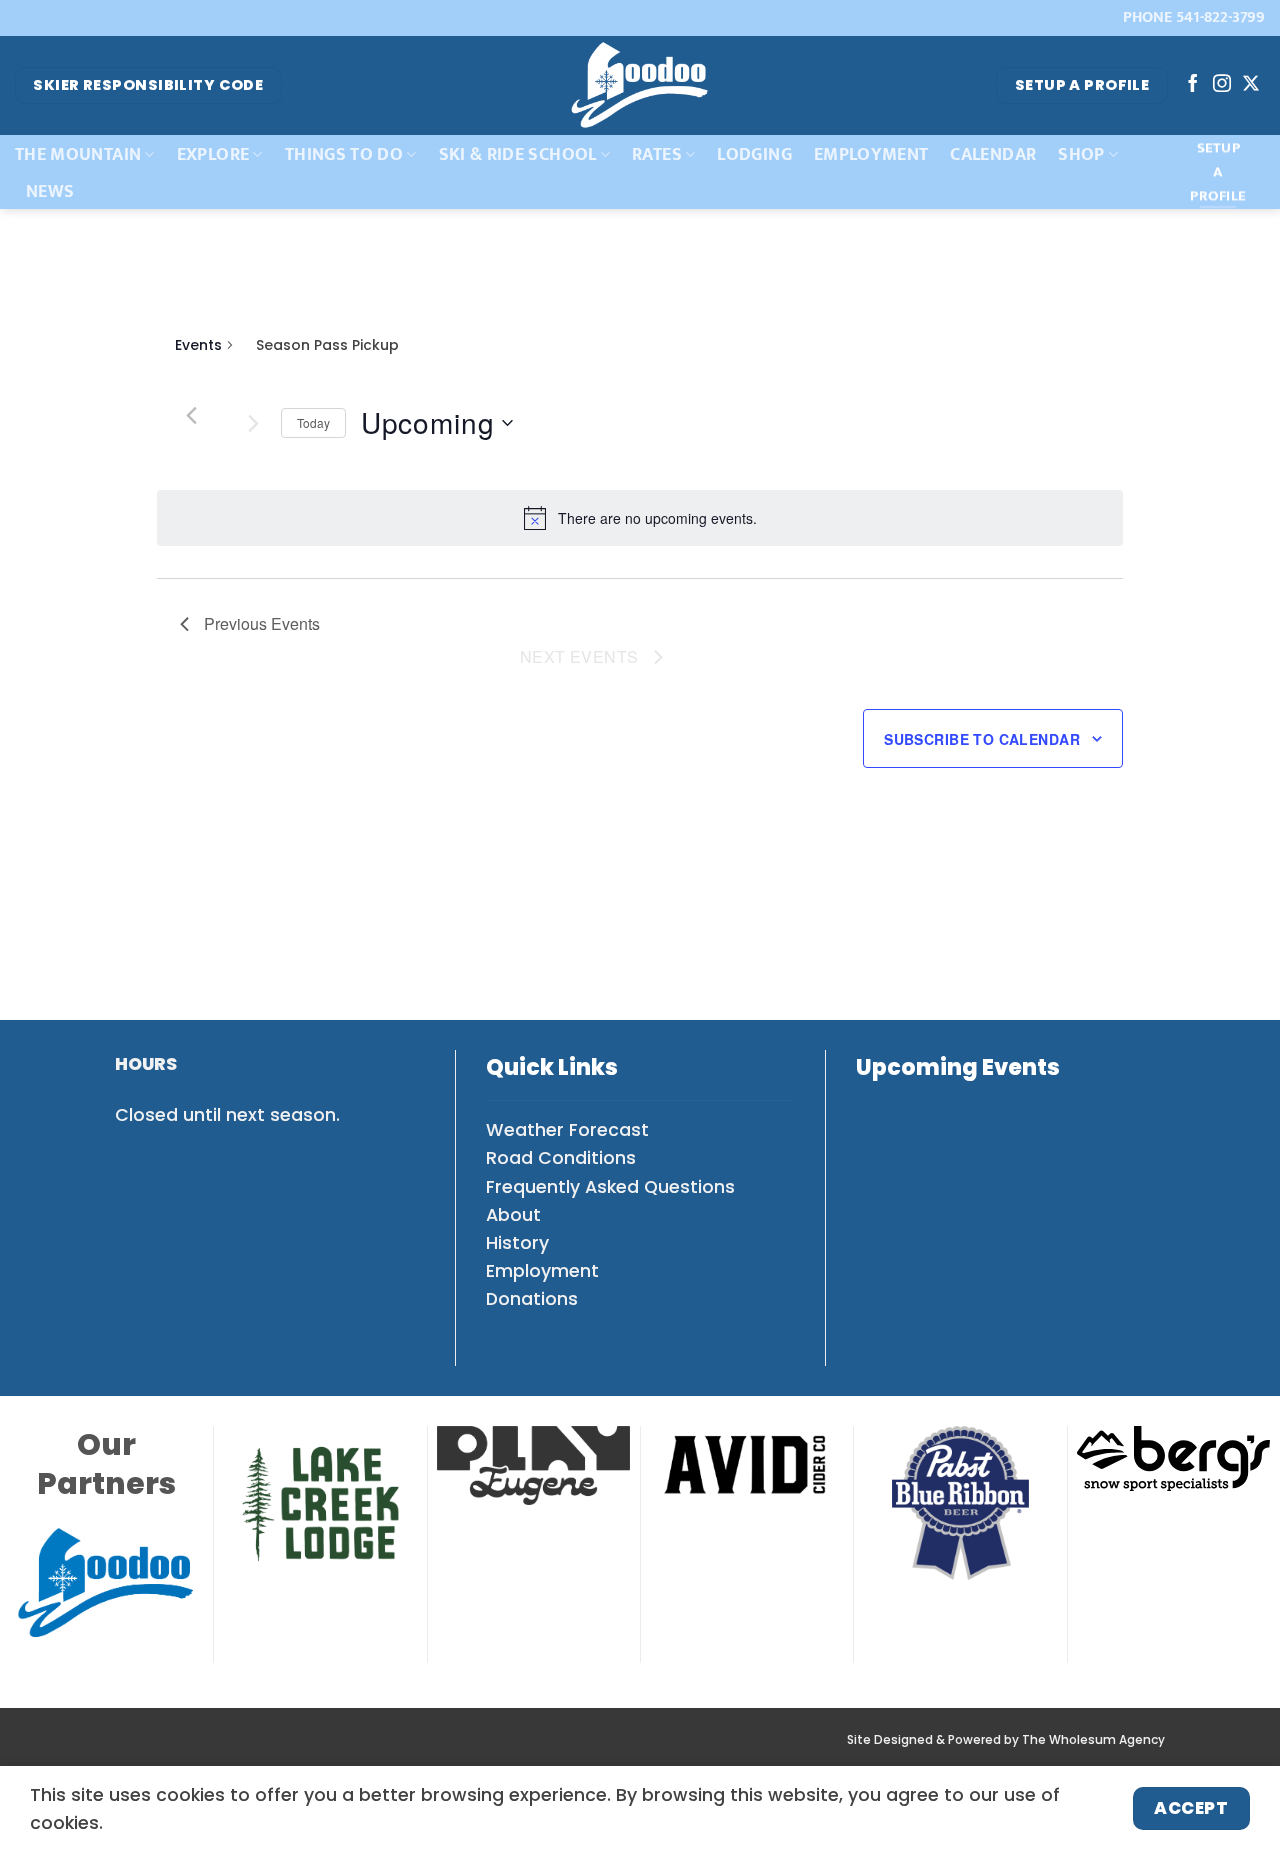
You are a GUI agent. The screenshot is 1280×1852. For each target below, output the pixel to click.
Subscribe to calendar (982, 739)
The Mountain (78, 154)
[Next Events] (254, 423)
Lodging (754, 154)
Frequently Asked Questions (610, 1187)
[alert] (657, 518)
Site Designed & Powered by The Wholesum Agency (1006, 1740)
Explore (213, 154)
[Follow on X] (1251, 85)
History (517, 1243)
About (513, 1215)
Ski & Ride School (518, 154)
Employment (871, 154)
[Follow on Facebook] (1193, 85)
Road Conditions (561, 1158)
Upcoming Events (958, 1067)
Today (313, 422)
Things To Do (344, 154)
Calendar (993, 154)
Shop (1081, 154)
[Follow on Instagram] (1222, 85)
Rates (657, 154)
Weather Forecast (567, 1130)
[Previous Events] (192, 415)
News (50, 191)
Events (198, 345)
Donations (532, 1299)
